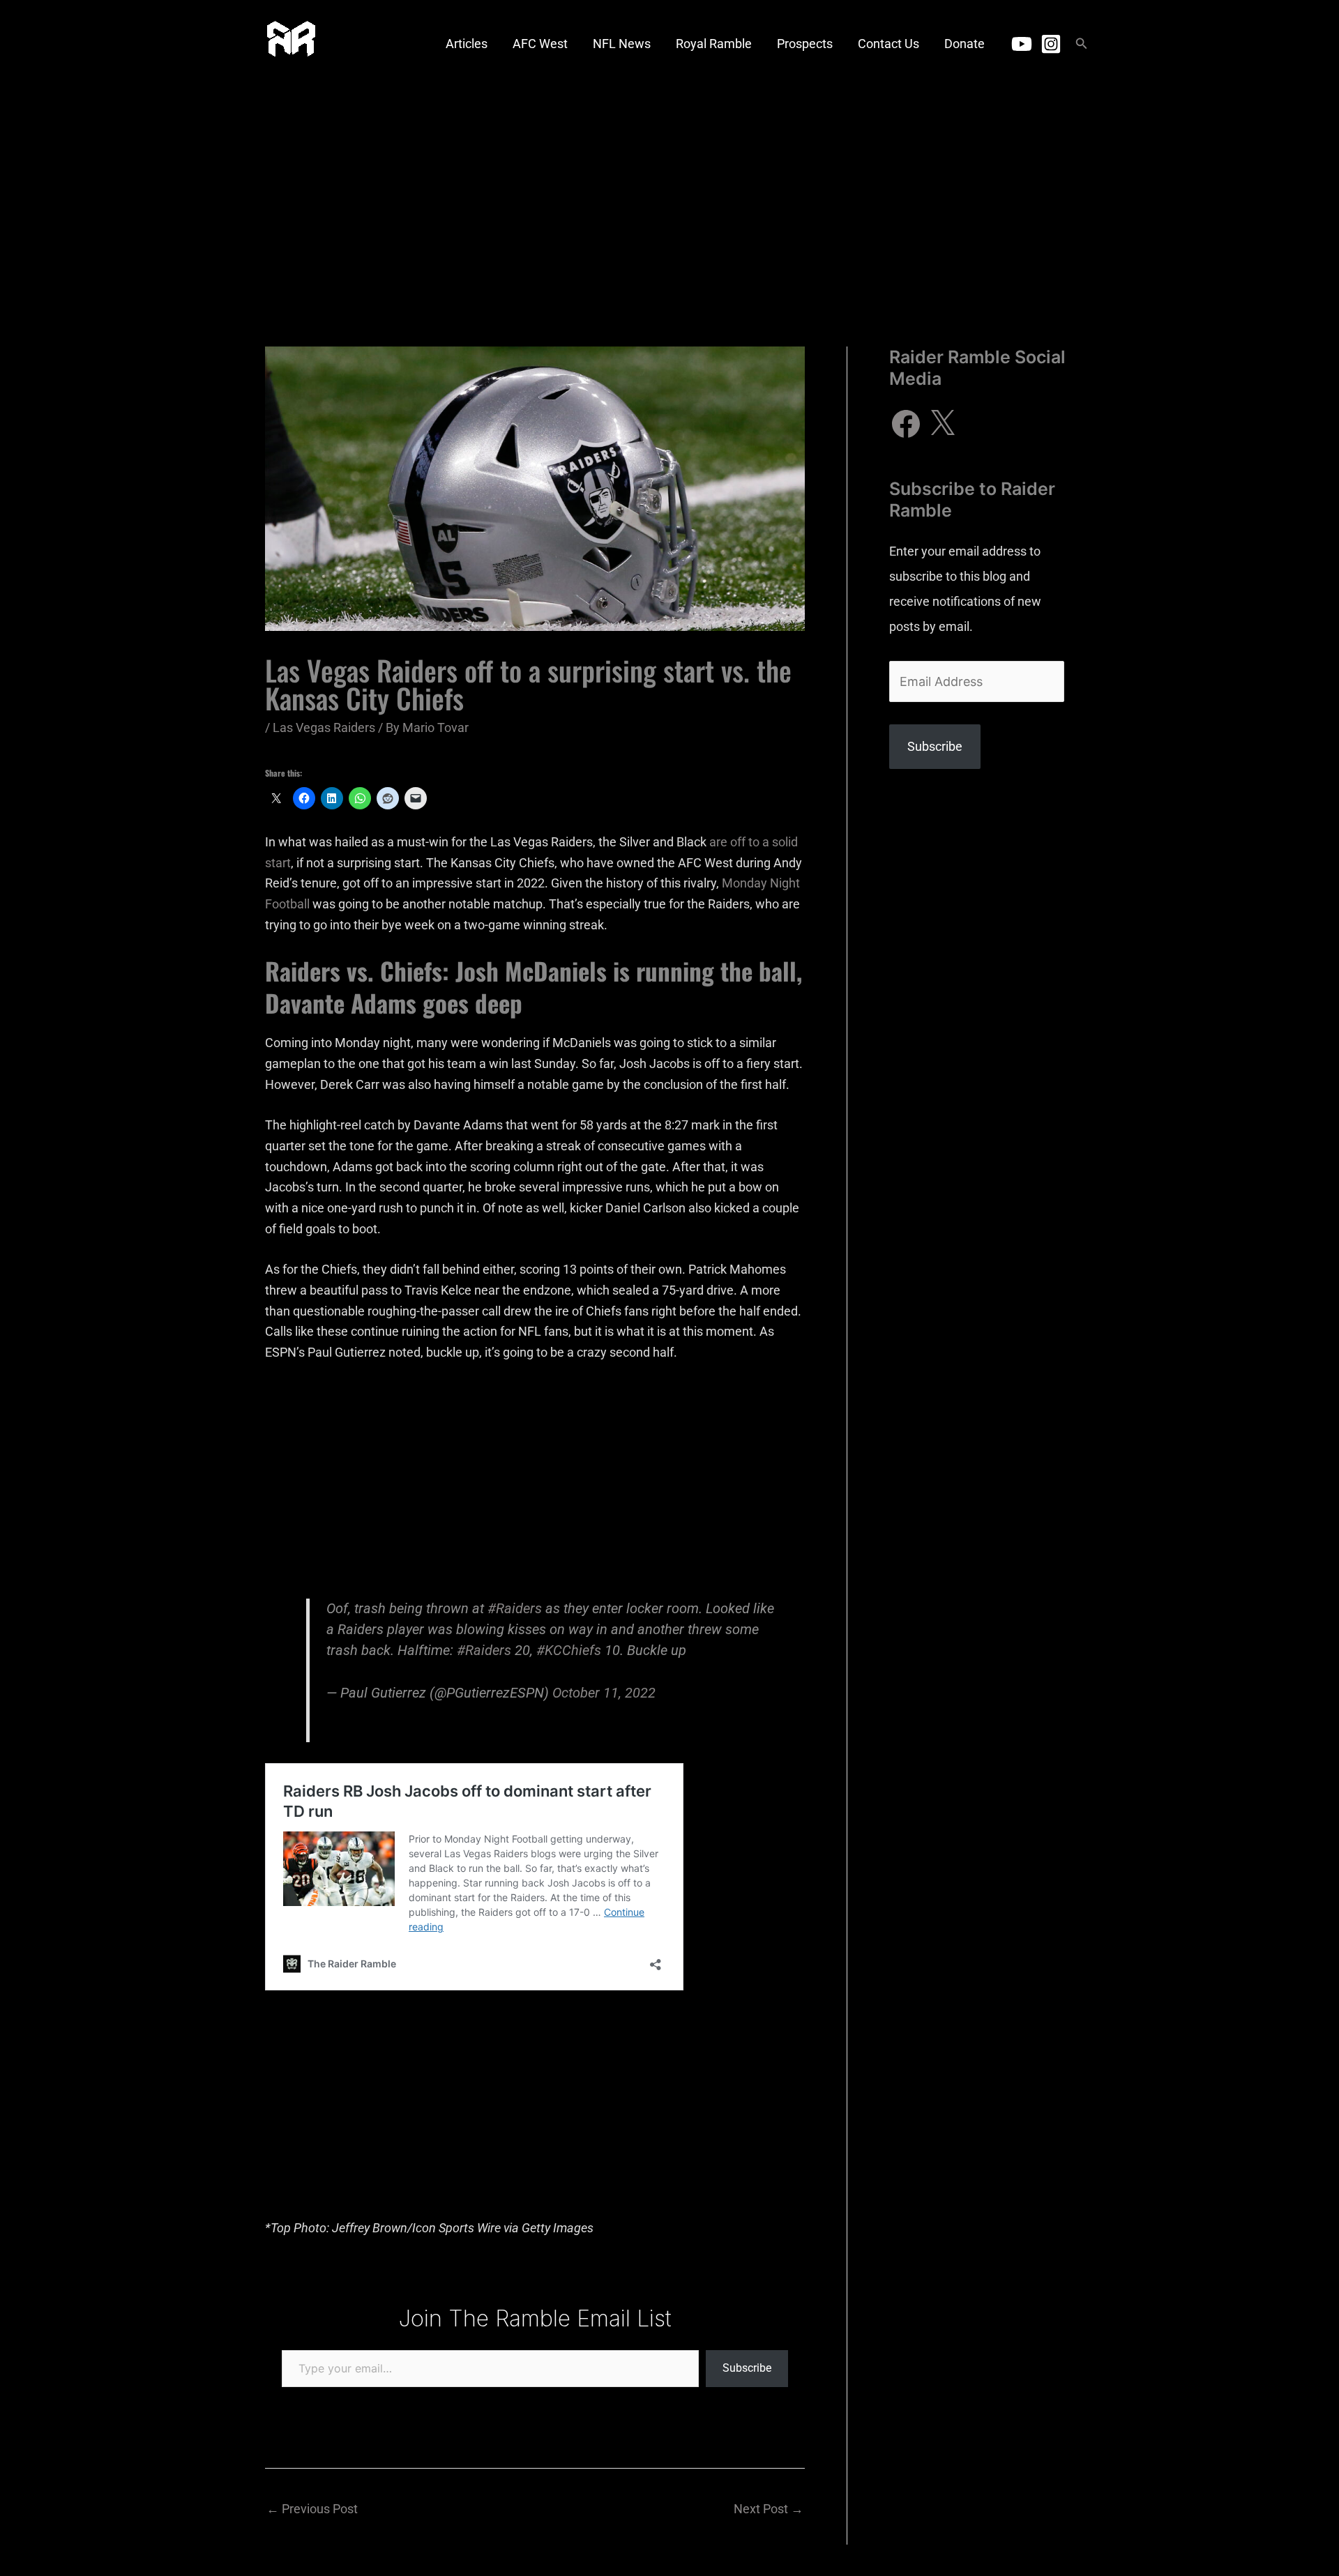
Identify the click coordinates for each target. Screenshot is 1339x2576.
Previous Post (312, 2509)
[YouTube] (1022, 44)
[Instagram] (1051, 44)
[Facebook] (906, 424)
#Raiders (515, 1609)
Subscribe (747, 2368)
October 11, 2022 (604, 1693)
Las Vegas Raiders (324, 727)
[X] (942, 424)
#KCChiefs (569, 1651)
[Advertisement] (669, 192)
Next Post (769, 2509)
